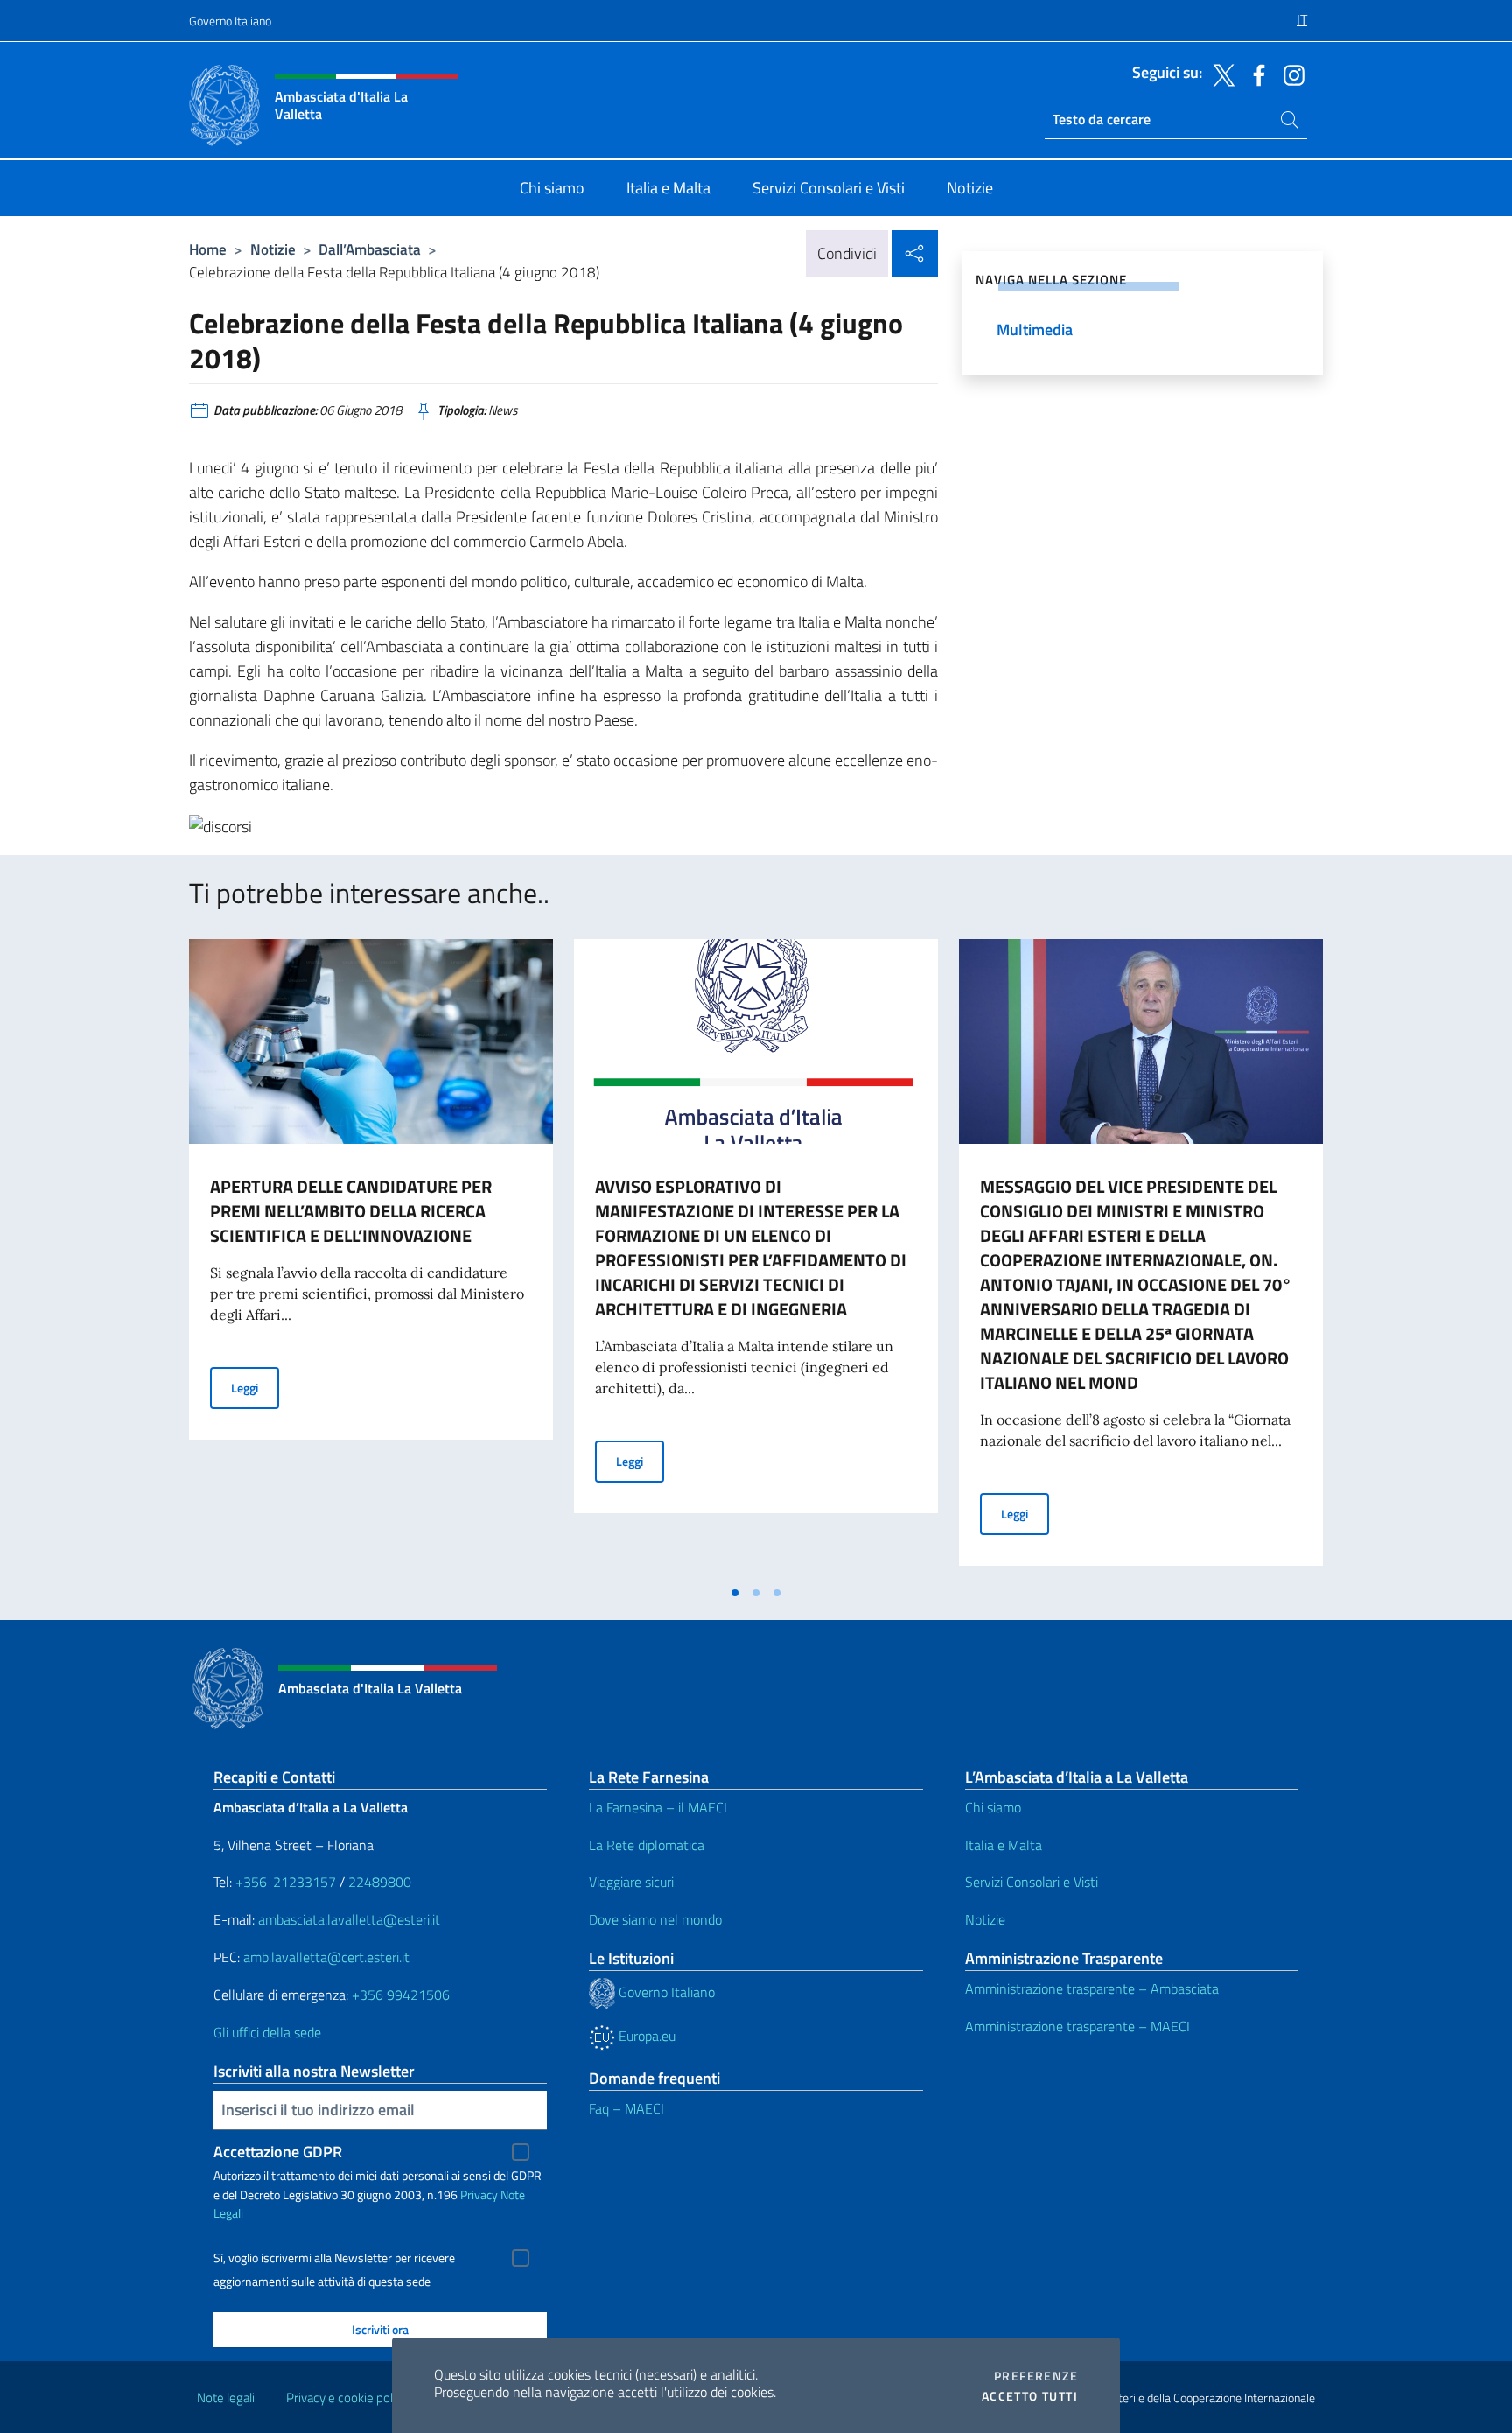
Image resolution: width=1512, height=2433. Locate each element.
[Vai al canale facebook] (1255, 74)
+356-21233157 (286, 1882)
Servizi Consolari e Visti (1032, 1882)
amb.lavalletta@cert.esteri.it (326, 1957)
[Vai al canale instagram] (1290, 74)
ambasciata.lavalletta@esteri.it (349, 1919)
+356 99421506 (401, 1995)
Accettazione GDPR (278, 2152)
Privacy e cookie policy (347, 2398)
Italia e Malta (1004, 1845)
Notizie (273, 249)
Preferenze (1036, 2376)
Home (208, 249)
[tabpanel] (371, 1258)
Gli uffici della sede (267, 2032)
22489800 (380, 1882)
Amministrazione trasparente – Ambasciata (1092, 1988)
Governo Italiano (230, 21)
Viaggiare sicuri (631, 1882)
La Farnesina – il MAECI (658, 1807)
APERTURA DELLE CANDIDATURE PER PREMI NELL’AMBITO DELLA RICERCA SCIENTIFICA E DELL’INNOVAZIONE (351, 1211)
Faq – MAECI (626, 2108)
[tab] (735, 1593)
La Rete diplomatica (647, 1845)
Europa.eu (645, 2036)
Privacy (479, 2195)
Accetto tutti (1030, 2396)
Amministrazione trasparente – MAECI (1078, 2026)
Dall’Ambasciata (370, 249)
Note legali (226, 2398)
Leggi (255, 1387)
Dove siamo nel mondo (655, 1919)
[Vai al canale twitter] (1220, 74)
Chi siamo (993, 1807)
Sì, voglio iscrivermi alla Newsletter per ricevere (334, 2258)
